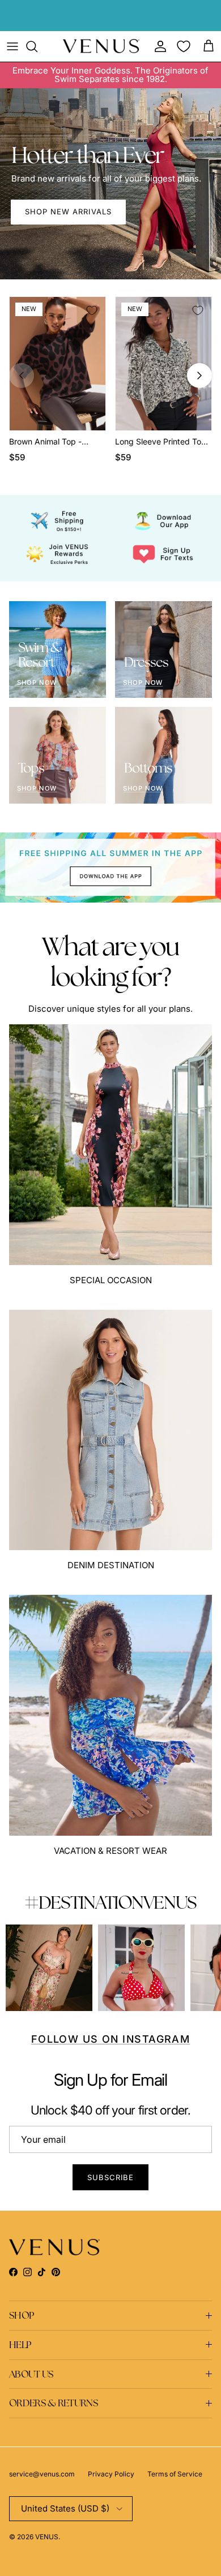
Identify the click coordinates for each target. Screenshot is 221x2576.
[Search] (37, 46)
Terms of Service (175, 2474)
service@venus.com (42, 2474)
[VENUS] (101, 46)
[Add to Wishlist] (92, 310)
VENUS (47, 2537)
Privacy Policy (111, 2474)
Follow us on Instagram (111, 2039)
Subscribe (110, 2177)
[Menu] (12, 46)
